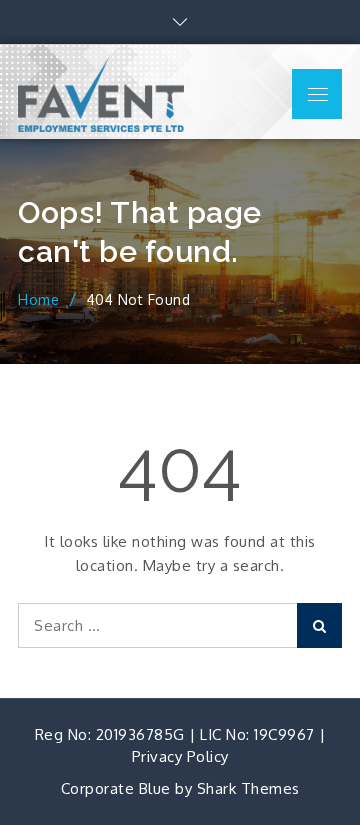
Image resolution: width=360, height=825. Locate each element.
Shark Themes (248, 788)
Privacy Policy (180, 756)
